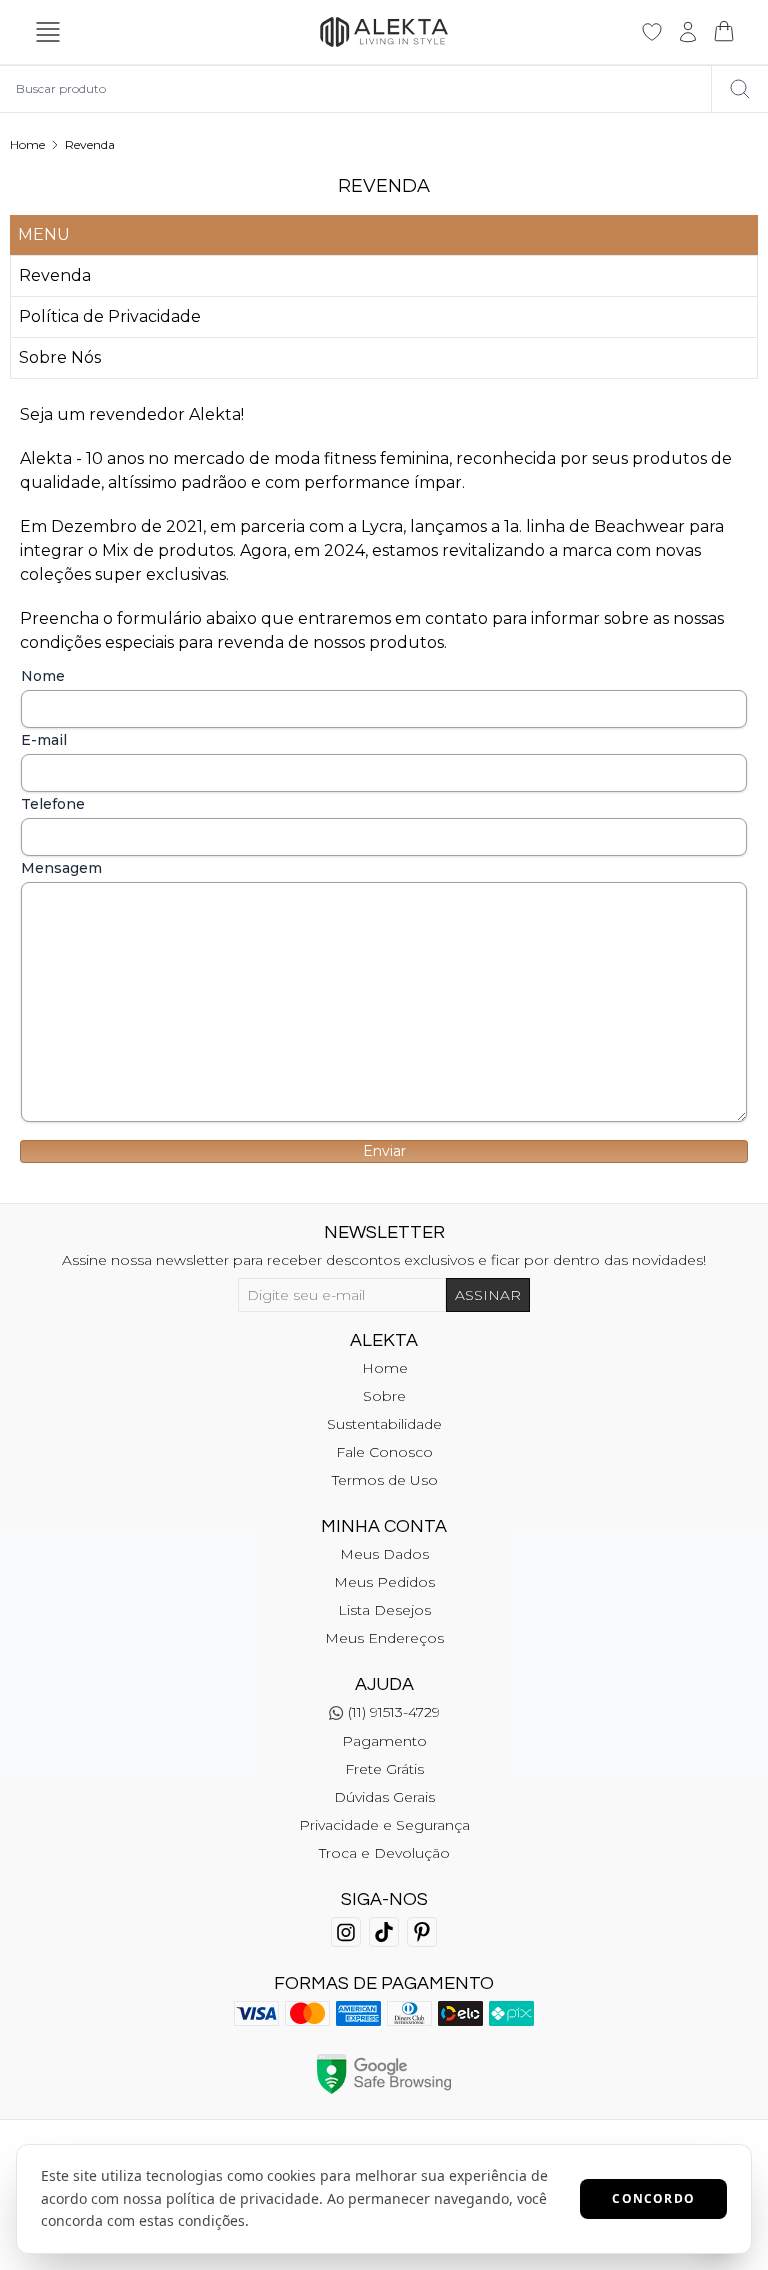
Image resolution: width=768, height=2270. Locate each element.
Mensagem (61, 868)
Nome (43, 676)
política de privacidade (242, 2198)
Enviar (384, 1151)
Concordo (653, 2198)
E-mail (44, 740)
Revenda (90, 144)
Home (27, 144)
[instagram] (346, 1932)
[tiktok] (384, 1932)
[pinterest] (422, 1932)
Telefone (53, 804)
